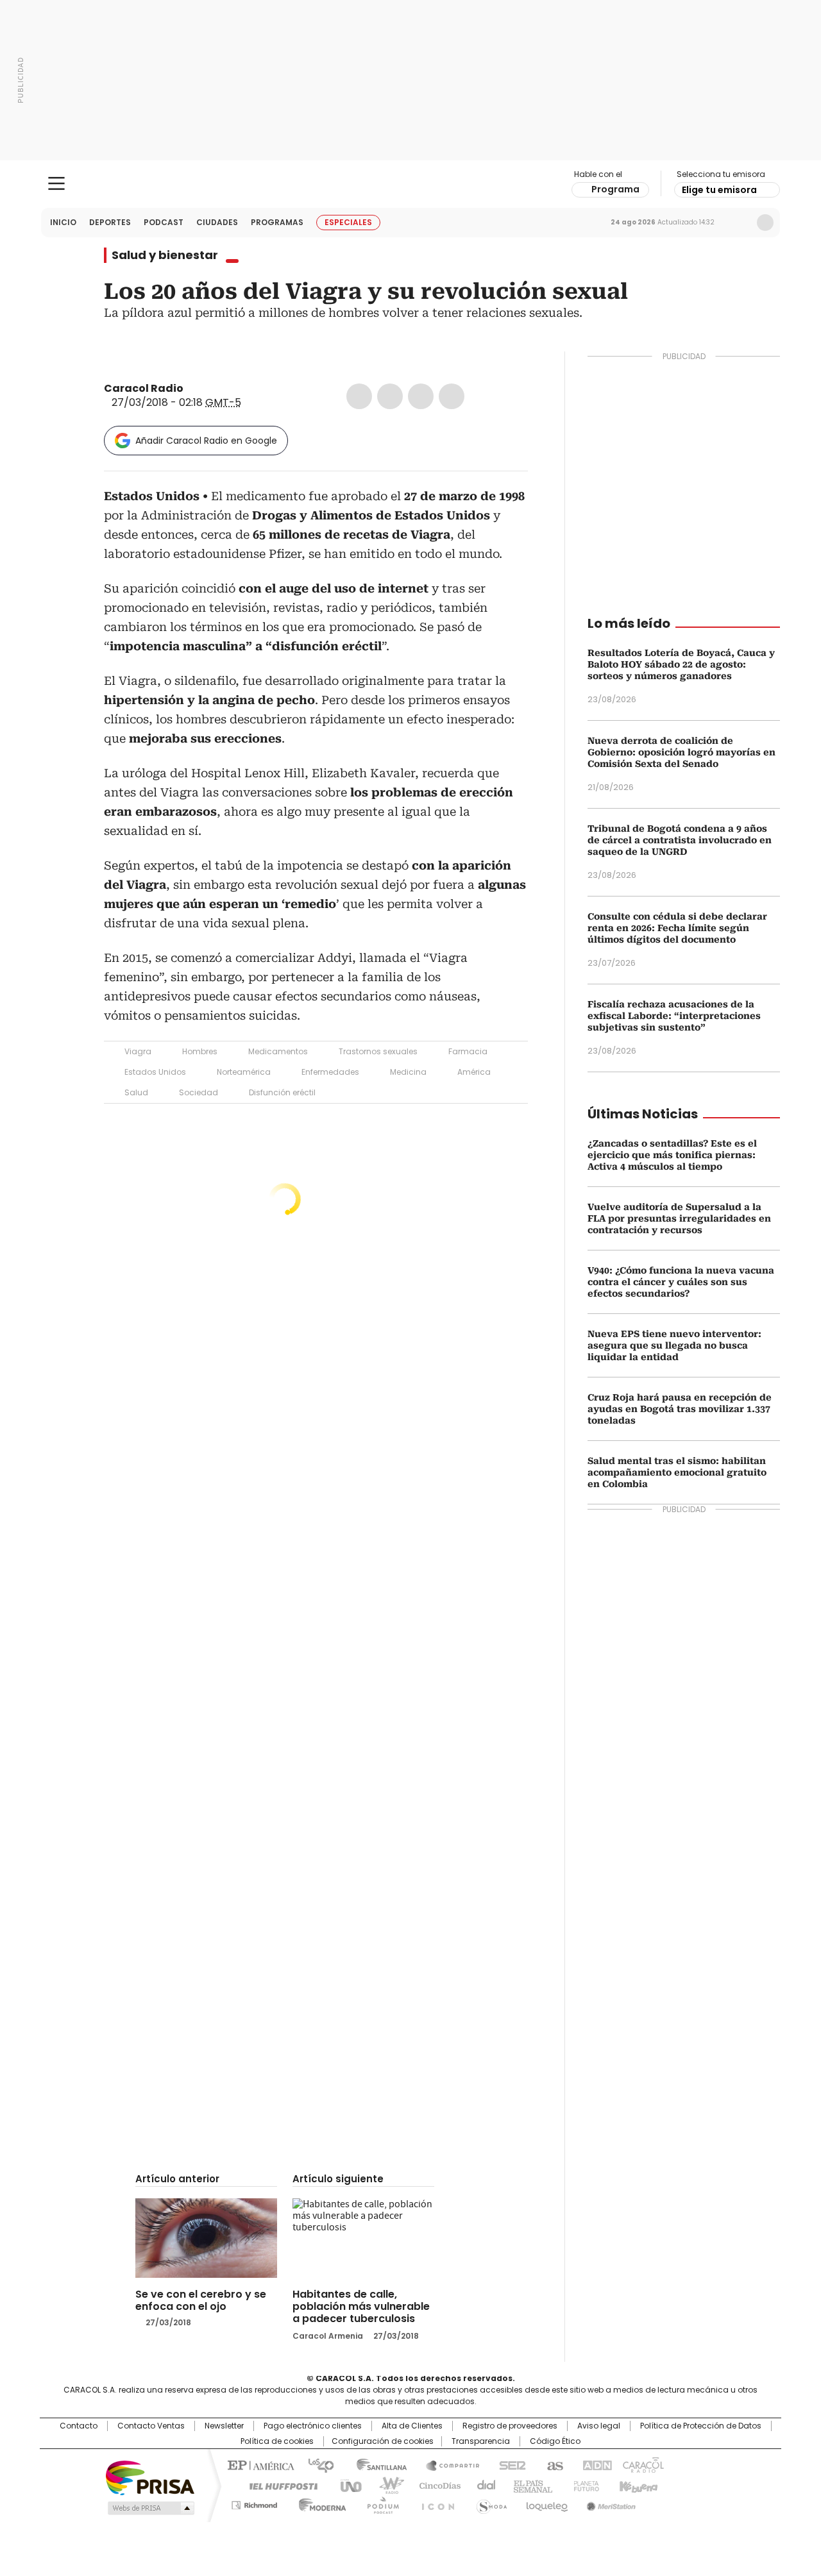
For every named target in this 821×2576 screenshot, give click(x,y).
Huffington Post (278, 2485)
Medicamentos (278, 1051)
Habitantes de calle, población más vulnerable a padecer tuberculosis (361, 2306)
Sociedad (199, 1092)
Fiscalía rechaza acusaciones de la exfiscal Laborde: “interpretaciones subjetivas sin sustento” (674, 1016)
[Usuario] (765, 223)
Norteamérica (244, 1072)
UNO (346, 2485)
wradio (385, 2485)
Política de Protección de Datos (701, 2426)
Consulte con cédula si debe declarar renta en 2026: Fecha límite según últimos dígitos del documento (677, 928)
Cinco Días (436, 2485)
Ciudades (217, 222)
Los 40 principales (316, 2464)
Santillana (376, 2464)
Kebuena (637, 2485)
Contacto (79, 2426)
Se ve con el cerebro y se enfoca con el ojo (201, 2300)
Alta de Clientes (412, 2426)
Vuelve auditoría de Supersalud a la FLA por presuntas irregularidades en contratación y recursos (679, 1218)
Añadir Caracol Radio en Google (206, 441)
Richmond (254, 2503)
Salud (136, 1092)
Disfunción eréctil (282, 1092)
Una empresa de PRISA (150, 2477)
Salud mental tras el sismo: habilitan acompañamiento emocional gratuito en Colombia (677, 1472)
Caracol (642, 2464)
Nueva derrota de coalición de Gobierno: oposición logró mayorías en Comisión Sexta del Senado (681, 752)
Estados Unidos (155, 1072)
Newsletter (738, 223)
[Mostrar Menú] (56, 183)
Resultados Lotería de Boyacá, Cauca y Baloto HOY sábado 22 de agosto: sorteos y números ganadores (681, 664)
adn (595, 2464)
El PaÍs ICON (434, 2503)
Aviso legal (599, 2426)
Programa (615, 189)
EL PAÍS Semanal (529, 2485)
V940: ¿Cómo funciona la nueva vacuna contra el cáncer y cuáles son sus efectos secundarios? (681, 1282)
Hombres (200, 1051)
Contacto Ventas (151, 2426)
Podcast (164, 222)
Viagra (138, 1051)
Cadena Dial (483, 2485)
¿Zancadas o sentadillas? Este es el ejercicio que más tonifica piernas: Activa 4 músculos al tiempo (672, 1155)
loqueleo (546, 2503)
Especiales (348, 222)
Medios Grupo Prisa (150, 2508)
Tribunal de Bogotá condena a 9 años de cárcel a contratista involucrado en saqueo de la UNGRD (680, 840)
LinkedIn (421, 396)
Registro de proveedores (510, 2426)
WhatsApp (452, 396)
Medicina (408, 1072)
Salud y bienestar (165, 255)
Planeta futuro (583, 2485)
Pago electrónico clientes (313, 2426)
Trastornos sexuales (378, 1051)
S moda (489, 2503)
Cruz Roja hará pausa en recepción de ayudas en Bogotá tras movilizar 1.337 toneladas (680, 1409)
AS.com (553, 2464)
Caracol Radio (411, 184)
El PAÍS (259, 2464)
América (474, 1072)
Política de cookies (277, 2441)
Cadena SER (509, 2464)
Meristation (609, 2503)
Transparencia (481, 2441)
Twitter (390, 396)
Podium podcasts (379, 2503)
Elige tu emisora (719, 190)
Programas (277, 222)
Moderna (319, 2503)
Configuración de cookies (383, 2441)
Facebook (359, 396)
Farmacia (468, 1051)
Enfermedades (330, 1072)
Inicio (63, 222)
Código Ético (555, 2441)
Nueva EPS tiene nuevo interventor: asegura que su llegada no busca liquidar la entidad (674, 1345)
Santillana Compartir (447, 2464)
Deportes (110, 222)
